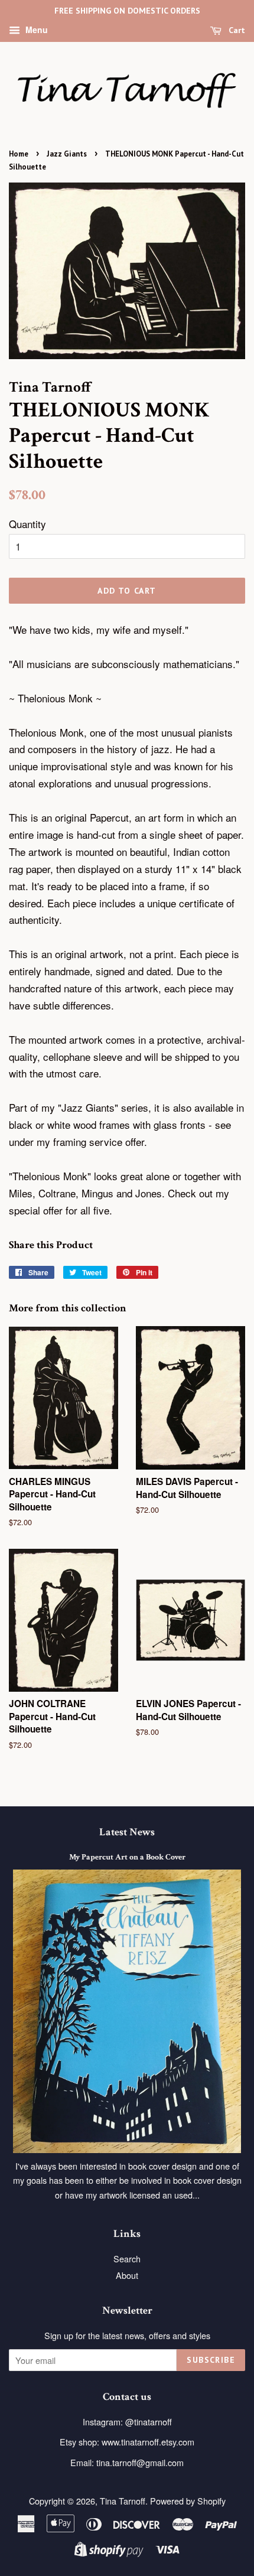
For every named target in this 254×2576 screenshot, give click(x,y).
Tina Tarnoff (123, 2501)
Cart (236, 30)
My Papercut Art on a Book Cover (127, 1857)
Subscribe (211, 2360)
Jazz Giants (67, 154)
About (127, 2275)
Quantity (27, 524)
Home (19, 154)
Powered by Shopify (188, 2501)
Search (127, 2259)
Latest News (127, 1832)
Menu (35, 30)
